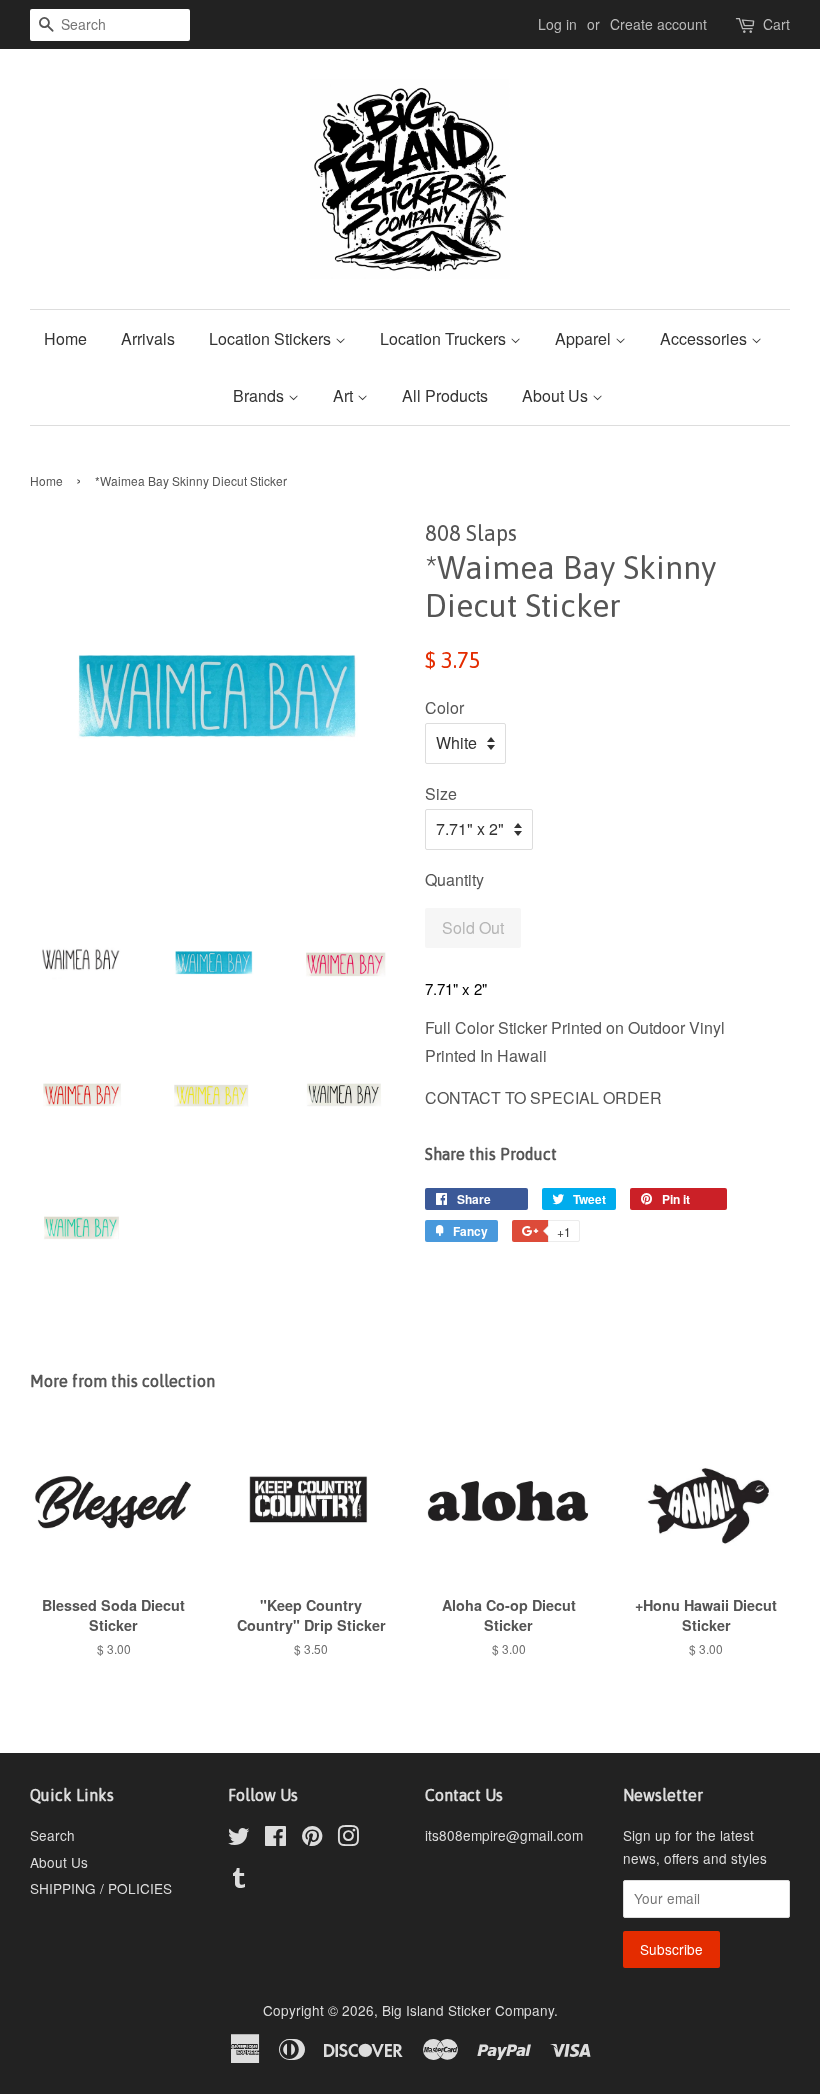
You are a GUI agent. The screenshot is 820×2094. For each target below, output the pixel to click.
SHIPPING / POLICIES (101, 1888)
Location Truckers (445, 338)
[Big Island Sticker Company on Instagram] (348, 1839)
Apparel (585, 338)
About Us (557, 395)
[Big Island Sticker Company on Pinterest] (312, 1839)
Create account (658, 24)
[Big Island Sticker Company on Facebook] (275, 1839)
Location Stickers (272, 338)
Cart (776, 24)
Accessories (705, 338)
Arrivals (148, 338)
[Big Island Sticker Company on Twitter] (239, 1839)
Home (65, 338)
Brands (260, 395)
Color (444, 707)
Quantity (454, 879)
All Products (445, 395)
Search (52, 1835)
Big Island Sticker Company (468, 2010)
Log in (557, 24)
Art (345, 395)
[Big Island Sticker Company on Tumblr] (239, 1881)
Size (441, 793)
